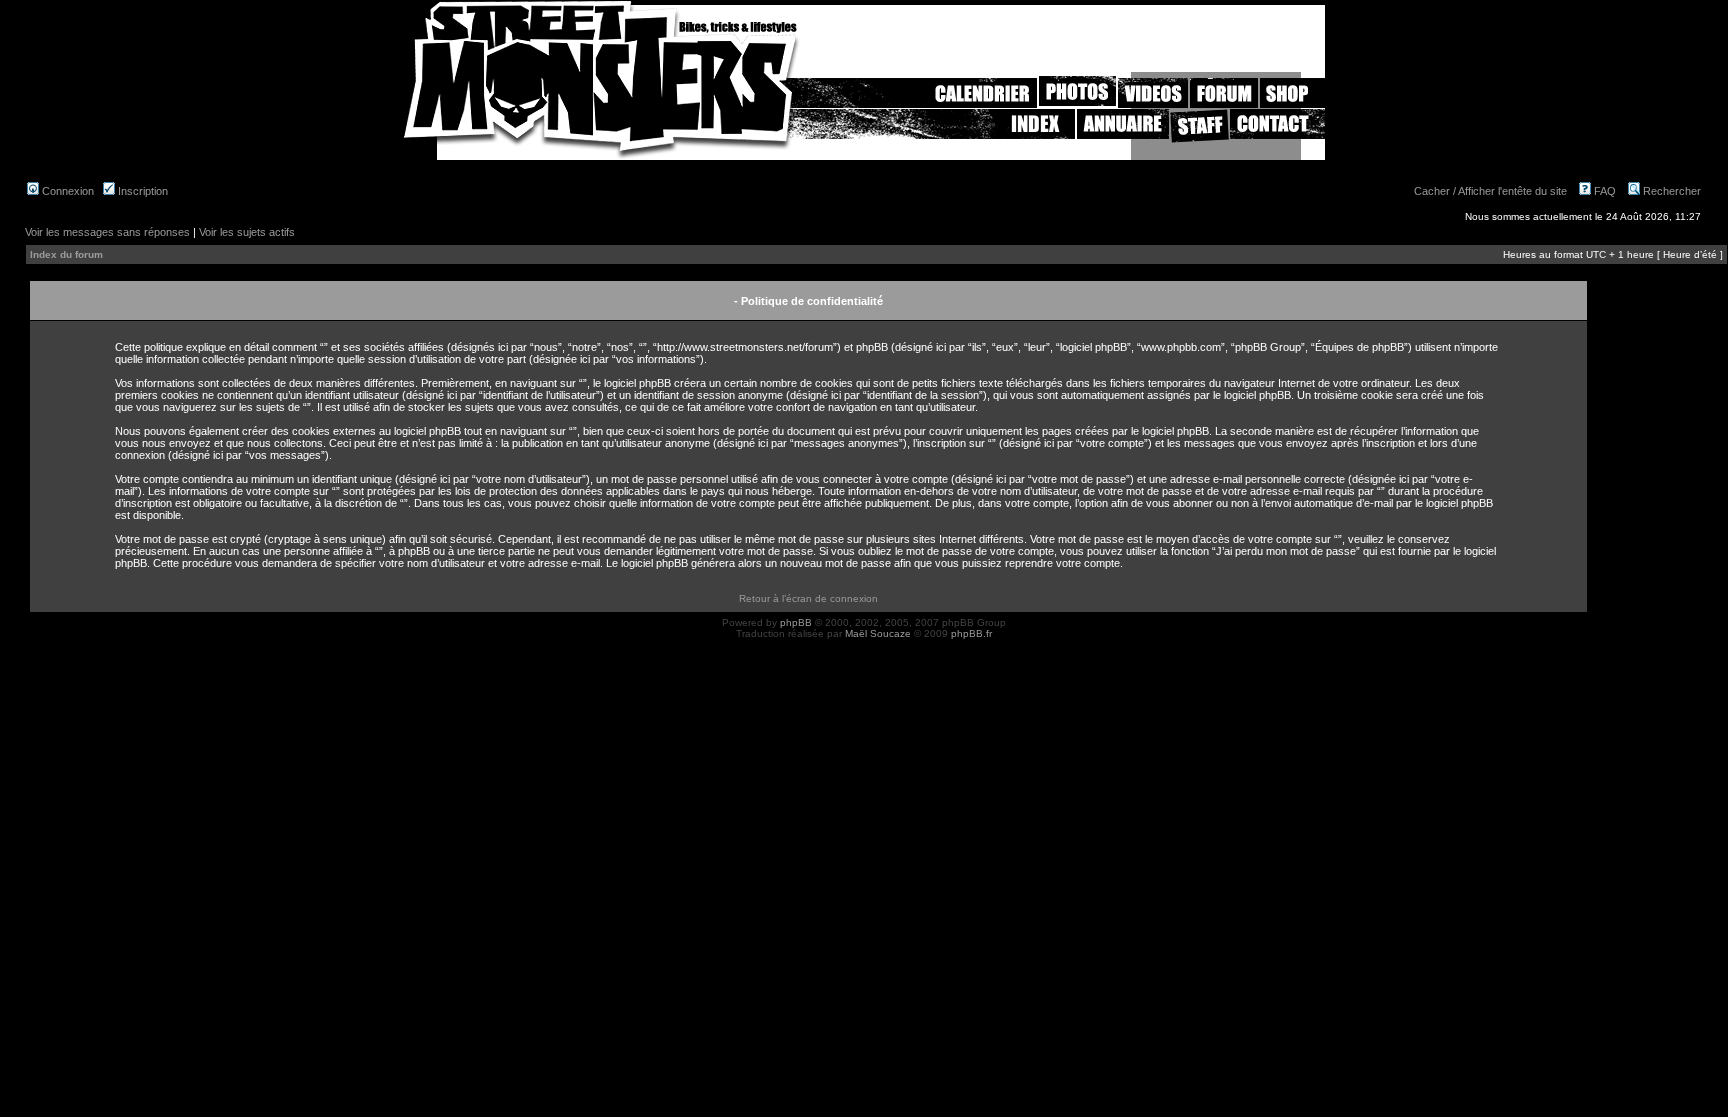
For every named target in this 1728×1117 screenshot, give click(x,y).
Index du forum (66, 254)
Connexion (66, 191)
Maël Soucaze (878, 633)
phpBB (796, 622)
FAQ (1603, 191)
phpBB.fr (971, 633)
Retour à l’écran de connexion (808, 598)
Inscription (141, 191)
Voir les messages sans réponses (107, 232)
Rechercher (1670, 191)
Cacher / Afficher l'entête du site (1490, 191)
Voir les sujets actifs (247, 232)
